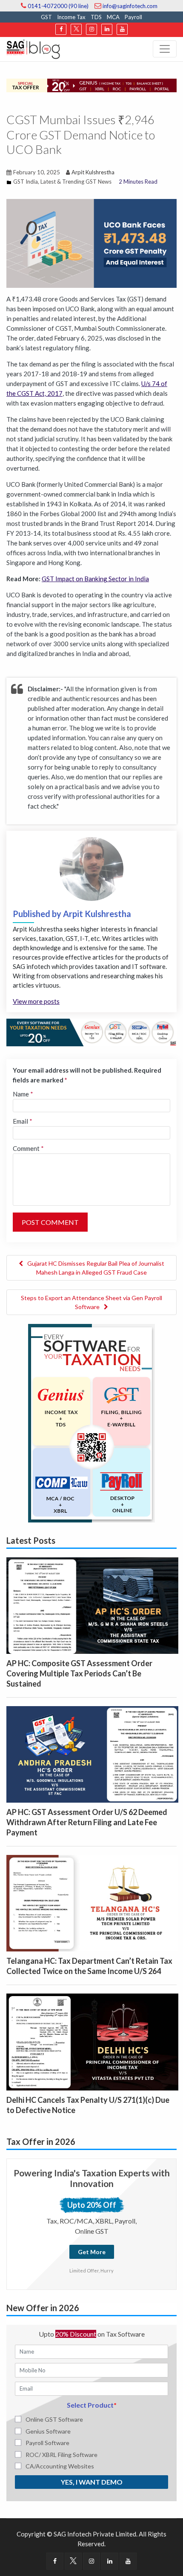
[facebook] (61, 29)
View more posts (36, 1001)
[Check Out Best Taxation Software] (91, 1031)
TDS (96, 17)
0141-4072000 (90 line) (57, 6)
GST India (26, 182)
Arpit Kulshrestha (93, 172)
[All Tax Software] (91, 1422)
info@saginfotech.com (129, 6)
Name (23, 1094)
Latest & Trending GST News (76, 182)
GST (46, 17)
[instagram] (91, 29)
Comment (28, 1148)
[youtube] (122, 29)
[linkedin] (107, 29)
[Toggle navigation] (165, 49)
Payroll (133, 17)
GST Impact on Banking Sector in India (95, 579)
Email (23, 1121)
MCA (113, 17)
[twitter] (76, 29)
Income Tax (71, 17)
